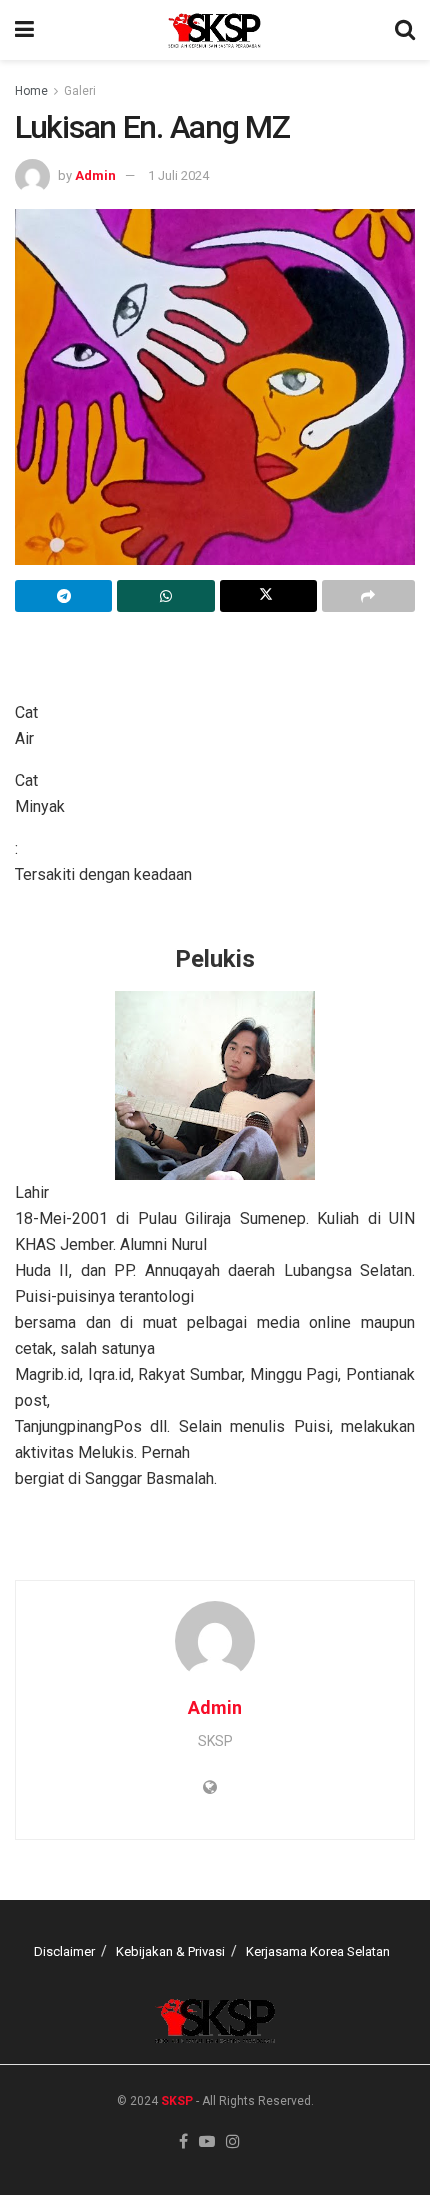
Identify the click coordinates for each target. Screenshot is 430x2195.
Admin (95, 175)
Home (31, 91)
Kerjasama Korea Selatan (318, 1951)
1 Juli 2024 (178, 175)
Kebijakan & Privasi (170, 1951)
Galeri (80, 91)
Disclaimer (64, 1951)
